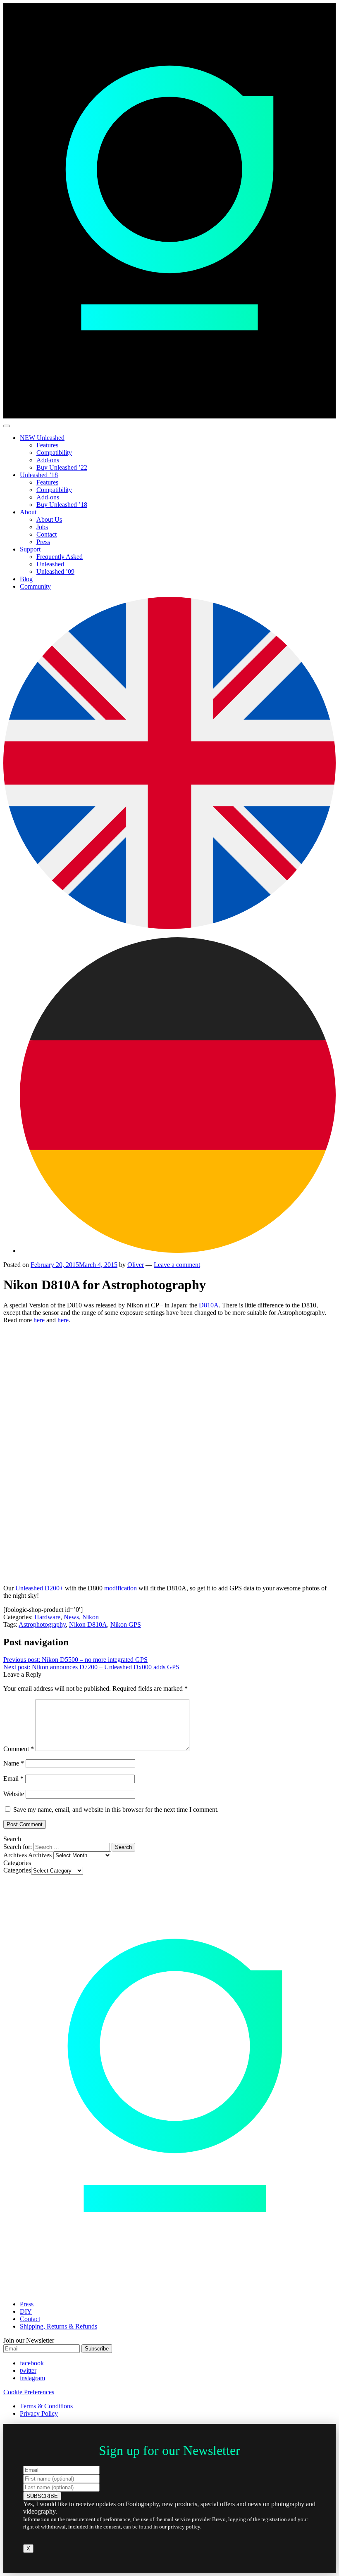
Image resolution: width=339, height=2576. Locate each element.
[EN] (169, 927)
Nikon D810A (88, 1624)
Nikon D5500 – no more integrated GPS (75, 1660)
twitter (28, 2370)
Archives (40, 1855)
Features (47, 445)
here (39, 1320)
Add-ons (48, 460)
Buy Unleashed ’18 (62, 505)
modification (121, 1588)
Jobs (42, 527)
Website (14, 1794)
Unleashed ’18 (39, 475)
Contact (47, 534)
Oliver (136, 1265)
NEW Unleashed (42, 438)
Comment (19, 1749)
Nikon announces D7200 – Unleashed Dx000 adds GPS (91, 1667)
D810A (209, 1305)
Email (13, 1779)
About (28, 512)
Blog (26, 579)
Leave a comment (177, 1265)
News (71, 1617)
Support (30, 549)
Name (14, 1763)
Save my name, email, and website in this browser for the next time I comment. (116, 1810)
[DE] (178, 1251)
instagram (32, 2378)
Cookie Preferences (29, 2392)
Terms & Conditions (46, 2406)
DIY (26, 2311)
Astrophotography (42, 1624)
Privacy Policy (39, 2413)
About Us (49, 519)
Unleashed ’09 (55, 572)
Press (43, 542)
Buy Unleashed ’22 (62, 467)
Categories (17, 1870)
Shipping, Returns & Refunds (58, 2326)
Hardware (47, 1617)
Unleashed (50, 564)
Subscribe (97, 2349)
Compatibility (54, 453)
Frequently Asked (60, 557)
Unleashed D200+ (39, 1588)
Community (35, 586)
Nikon (91, 1617)
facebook (32, 2363)
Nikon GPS (126, 1624)
